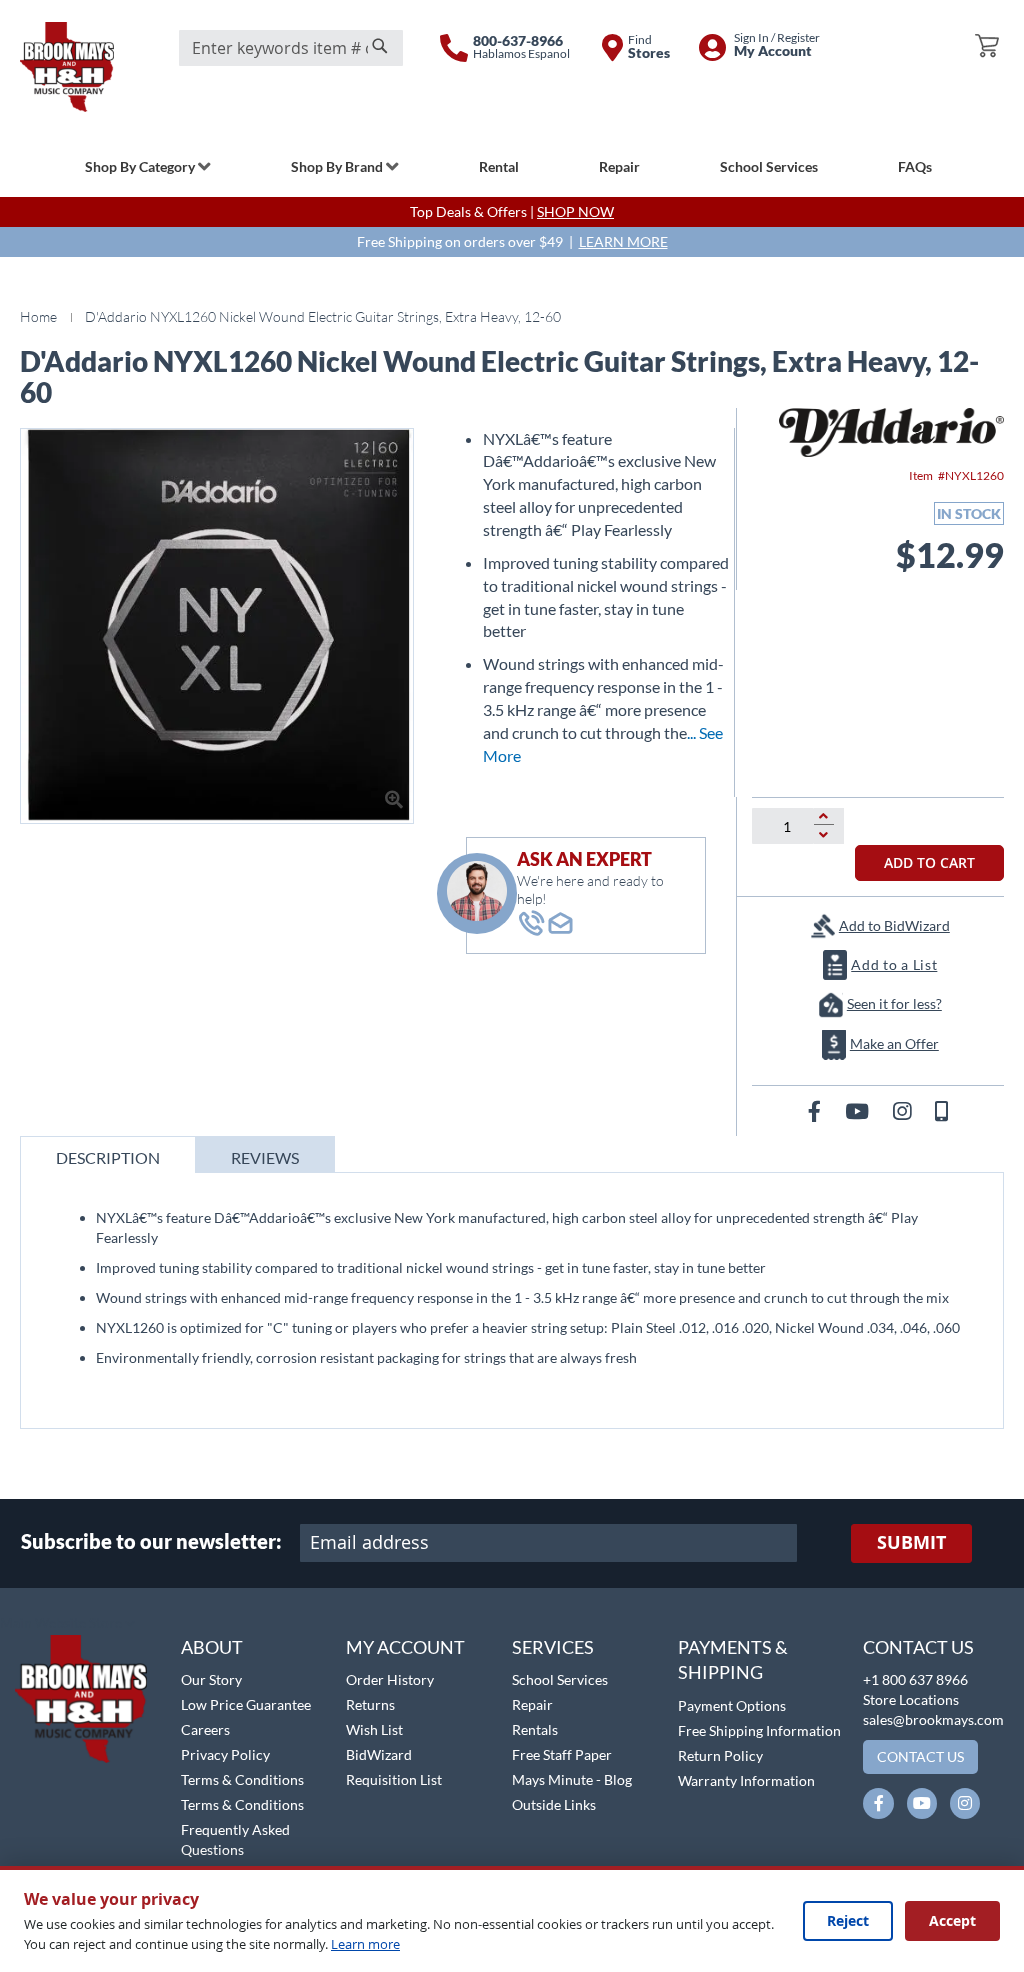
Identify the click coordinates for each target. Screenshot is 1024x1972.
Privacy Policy (225, 1754)
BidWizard (379, 1754)
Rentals (535, 1729)
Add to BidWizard (894, 925)
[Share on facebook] (816, 1110)
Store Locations (911, 1699)
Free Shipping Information (759, 1730)
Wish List (374, 1729)
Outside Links (554, 1804)
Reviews (265, 1157)
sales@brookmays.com (933, 1719)
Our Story (211, 1679)
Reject (848, 1920)
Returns (370, 1704)
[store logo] (67, 67)
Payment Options (732, 1705)
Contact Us (918, 1647)
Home (38, 316)
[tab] (108, 1154)
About (212, 1647)
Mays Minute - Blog (572, 1779)
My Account (405, 1647)
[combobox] (291, 48)
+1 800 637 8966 (915, 1679)
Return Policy (720, 1755)
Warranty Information (746, 1780)
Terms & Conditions (242, 1779)
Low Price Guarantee (246, 1704)
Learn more (365, 1944)
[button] (67, 1624)
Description (108, 1157)
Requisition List (394, 1779)
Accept (952, 1920)
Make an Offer (894, 1043)
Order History (390, 1679)
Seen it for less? (894, 1003)
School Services (560, 1679)
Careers (205, 1729)
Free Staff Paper (562, 1754)
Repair (532, 1704)
